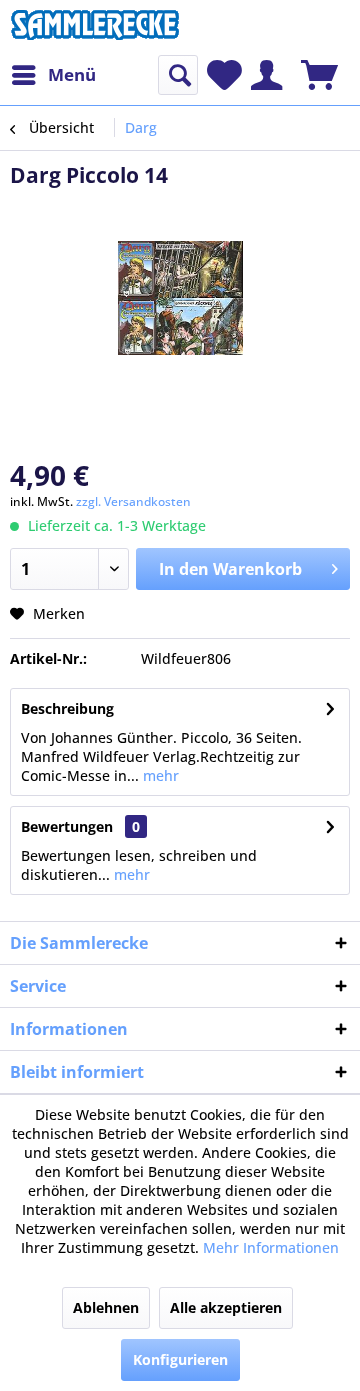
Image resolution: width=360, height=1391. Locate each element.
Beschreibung (67, 708)
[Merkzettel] (224, 75)
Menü (72, 74)
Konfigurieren (180, 1359)
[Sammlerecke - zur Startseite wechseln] (95, 27)
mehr (159, 775)
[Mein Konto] (266, 75)
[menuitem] (53, 75)
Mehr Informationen (271, 1247)
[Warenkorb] (319, 75)
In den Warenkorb (230, 569)
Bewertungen (67, 826)
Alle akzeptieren (226, 1307)
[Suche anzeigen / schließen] (178, 75)
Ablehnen (106, 1307)
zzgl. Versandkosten (133, 501)
